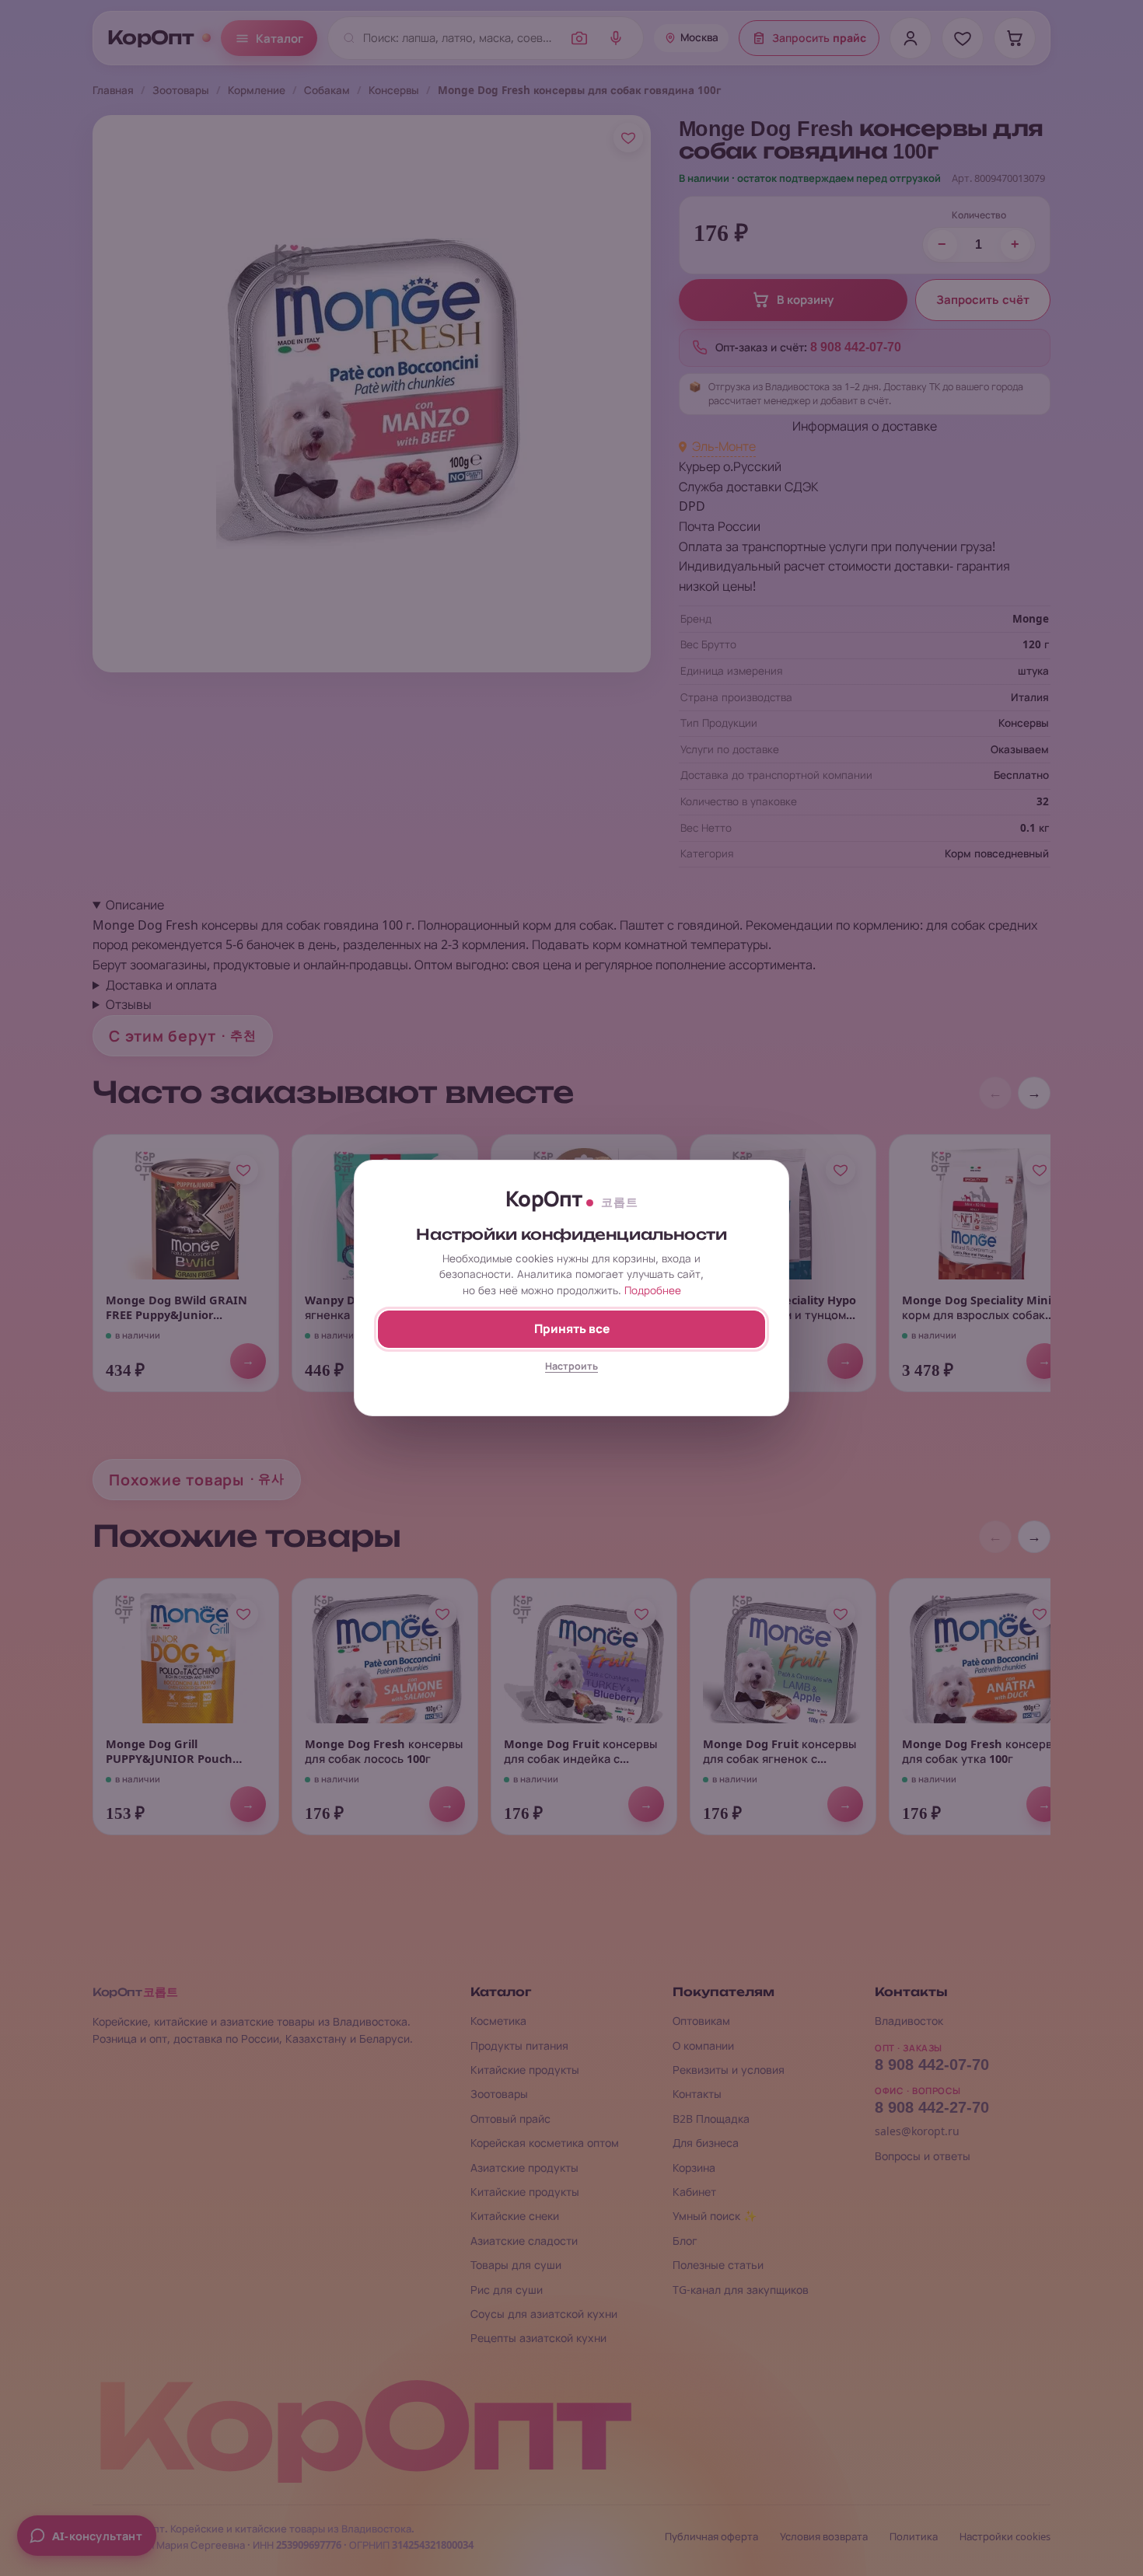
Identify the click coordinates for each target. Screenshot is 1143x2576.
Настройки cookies (1005, 2537)
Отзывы (129, 1004)
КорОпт (151, 38)
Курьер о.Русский (730, 466)
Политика (914, 2537)
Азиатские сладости (524, 2241)
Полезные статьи (718, 2265)
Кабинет (694, 2192)
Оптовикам (701, 2021)
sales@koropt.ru (917, 2131)
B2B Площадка (711, 2119)
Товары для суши (516, 2265)
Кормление (257, 90)
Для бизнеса (706, 2143)
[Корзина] (1015, 38)
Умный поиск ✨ (715, 2216)
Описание (135, 905)
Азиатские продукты (524, 2168)
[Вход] (911, 38)
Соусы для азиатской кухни (544, 2314)
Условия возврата (824, 2537)
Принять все (572, 1329)
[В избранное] (628, 138)
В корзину (805, 300)
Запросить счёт (983, 300)
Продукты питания (519, 2045)
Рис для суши (507, 2290)
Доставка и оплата (161, 985)
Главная (113, 90)
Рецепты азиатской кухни (538, 2338)
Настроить (571, 1366)
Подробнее (653, 1290)
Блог (685, 2241)
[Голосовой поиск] (616, 38)
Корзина (694, 2168)
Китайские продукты (525, 2070)
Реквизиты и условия (729, 2070)
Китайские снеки (515, 2216)
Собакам (327, 90)
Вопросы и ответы (923, 2156)
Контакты (697, 2094)
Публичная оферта (711, 2537)
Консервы (394, 90)
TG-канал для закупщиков (741, 2290)
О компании (703, 2045)
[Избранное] (963, 38)
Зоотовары (181, 90)
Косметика (498, 2021)
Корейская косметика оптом (545, 2143)
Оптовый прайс (510, 2119)
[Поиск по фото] (579, 38)
